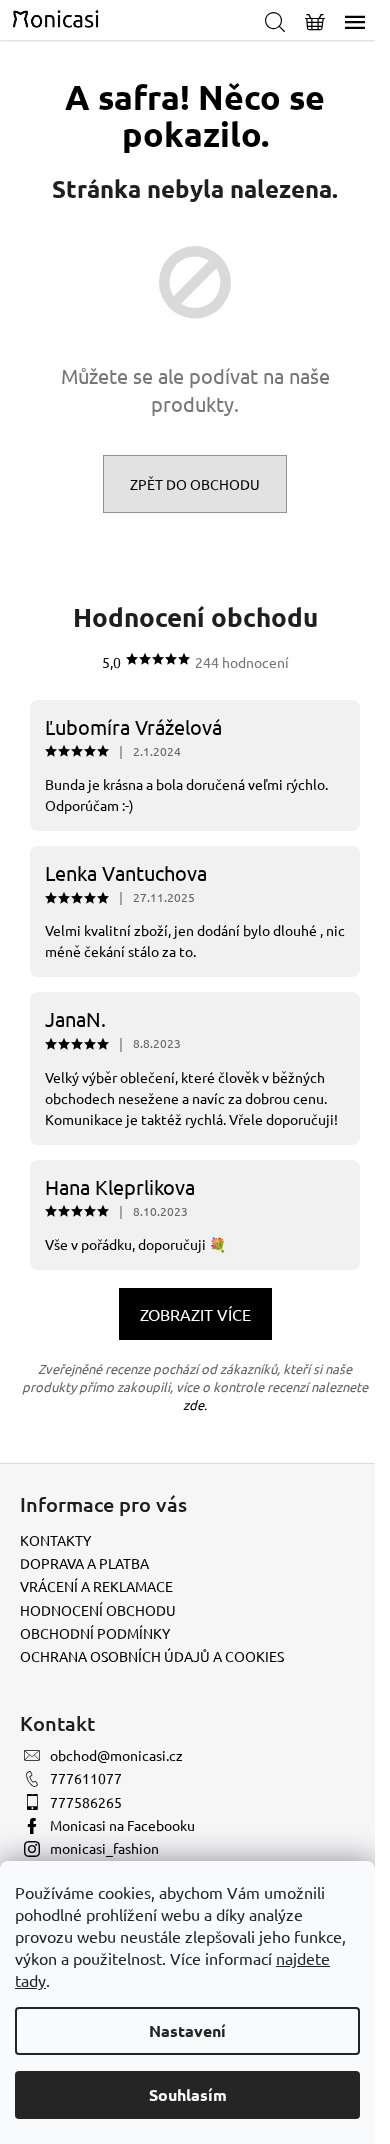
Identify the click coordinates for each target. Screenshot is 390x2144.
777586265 (86, 1802)
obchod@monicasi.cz (116, 1755)
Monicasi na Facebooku (122, 1825)
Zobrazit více (195, 1314)
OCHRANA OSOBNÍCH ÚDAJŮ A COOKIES (152, 1656)
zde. (195, 1404)
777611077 (86, 1778)
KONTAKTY (55, 1540)
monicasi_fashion (104, 1848)
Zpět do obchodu (195, 484)
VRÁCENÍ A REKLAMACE (96, 1586)
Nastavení (187, 2030)
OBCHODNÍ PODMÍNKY (95, 1633)
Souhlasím (188, 2094)
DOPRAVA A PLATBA (84, 1563)
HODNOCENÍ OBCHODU (98, 1610)
